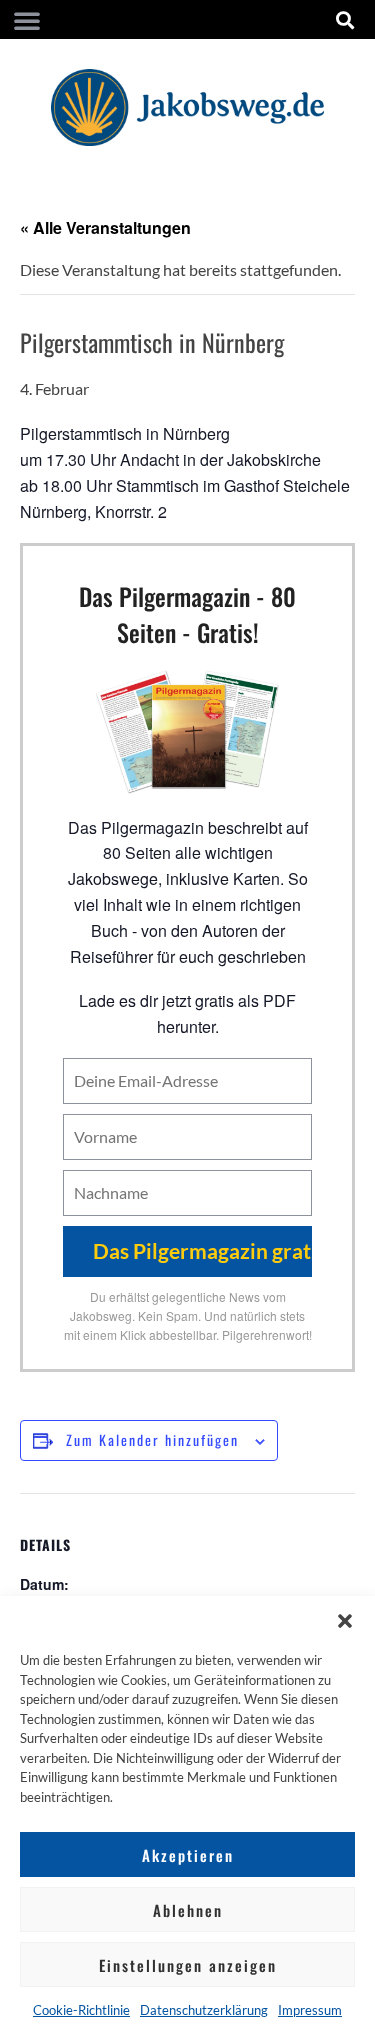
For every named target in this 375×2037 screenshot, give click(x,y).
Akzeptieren (188, 1855)
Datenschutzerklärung (204, 2010)
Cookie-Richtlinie (81, 2010)
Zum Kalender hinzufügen (152, 1439)
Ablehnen (188, 1910)
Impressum (310, 2010)
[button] (345, 1621)
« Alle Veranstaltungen (105, 227)
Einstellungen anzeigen (188, 1965)
